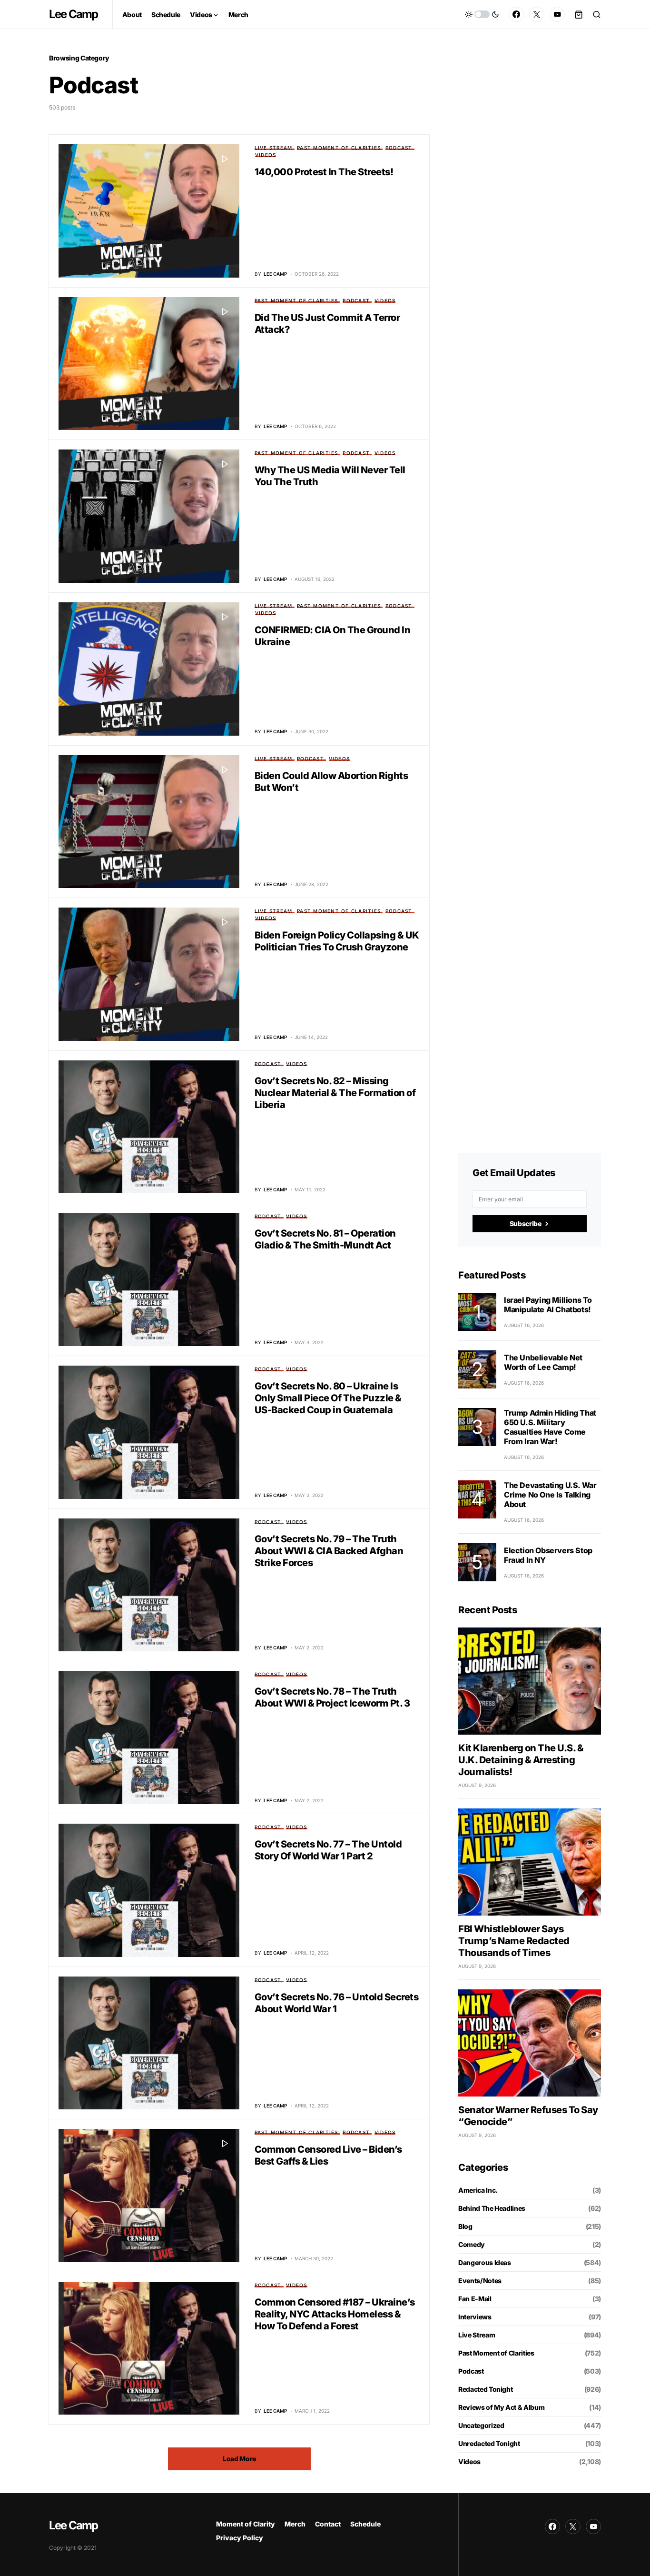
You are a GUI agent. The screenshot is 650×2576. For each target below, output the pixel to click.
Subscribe (526, 1223)
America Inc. (478, 2190)
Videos (266, 155)
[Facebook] (516, 14)
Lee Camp (74, 14)
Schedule (365, 2524)
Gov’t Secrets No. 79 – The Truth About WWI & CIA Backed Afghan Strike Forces (329, 1551)
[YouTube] (557, 14)
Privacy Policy (240, 2538)
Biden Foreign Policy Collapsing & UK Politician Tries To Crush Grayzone (337, 941)
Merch (295, 2524)
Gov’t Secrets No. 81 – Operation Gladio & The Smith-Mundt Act (325, 1239)
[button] (482, 14)
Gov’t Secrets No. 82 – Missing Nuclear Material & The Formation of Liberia (335, 1093)
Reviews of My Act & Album (501, 2407)
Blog (465, 2226)
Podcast (399, 148)
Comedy (472, 2244)
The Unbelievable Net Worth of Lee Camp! (543, 1362)
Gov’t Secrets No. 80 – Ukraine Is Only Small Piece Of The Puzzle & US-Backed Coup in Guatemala (328, 1398)
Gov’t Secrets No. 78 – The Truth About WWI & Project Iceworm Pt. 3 (332, 1697)
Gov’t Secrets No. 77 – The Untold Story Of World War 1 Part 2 (328, 1850)
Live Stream (274, 148)
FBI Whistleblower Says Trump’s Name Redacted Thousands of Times (514, 1941)
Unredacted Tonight (489, 2443)
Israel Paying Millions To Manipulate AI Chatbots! (548, 1305)
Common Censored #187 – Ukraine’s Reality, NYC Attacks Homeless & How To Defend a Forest (335, 2314)
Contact (328, 2524)
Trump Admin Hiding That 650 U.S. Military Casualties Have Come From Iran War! (550, 1427)
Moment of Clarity (246, 2524)
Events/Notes (480, 2281)
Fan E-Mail (475, 2299)
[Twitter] (537, 14)
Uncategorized (481, 2425)
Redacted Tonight (485, 2389)
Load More (239, 2459)
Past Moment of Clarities (339, 148)
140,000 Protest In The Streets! (324, 172)
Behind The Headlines (492, 2208)
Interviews (475, 2317)
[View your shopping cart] (579, 14)
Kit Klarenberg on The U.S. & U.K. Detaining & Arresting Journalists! (521, 1760)
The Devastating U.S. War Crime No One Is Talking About (550, 1495)
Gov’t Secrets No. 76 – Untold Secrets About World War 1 (337, 2003)
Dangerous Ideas (485, 2262)
